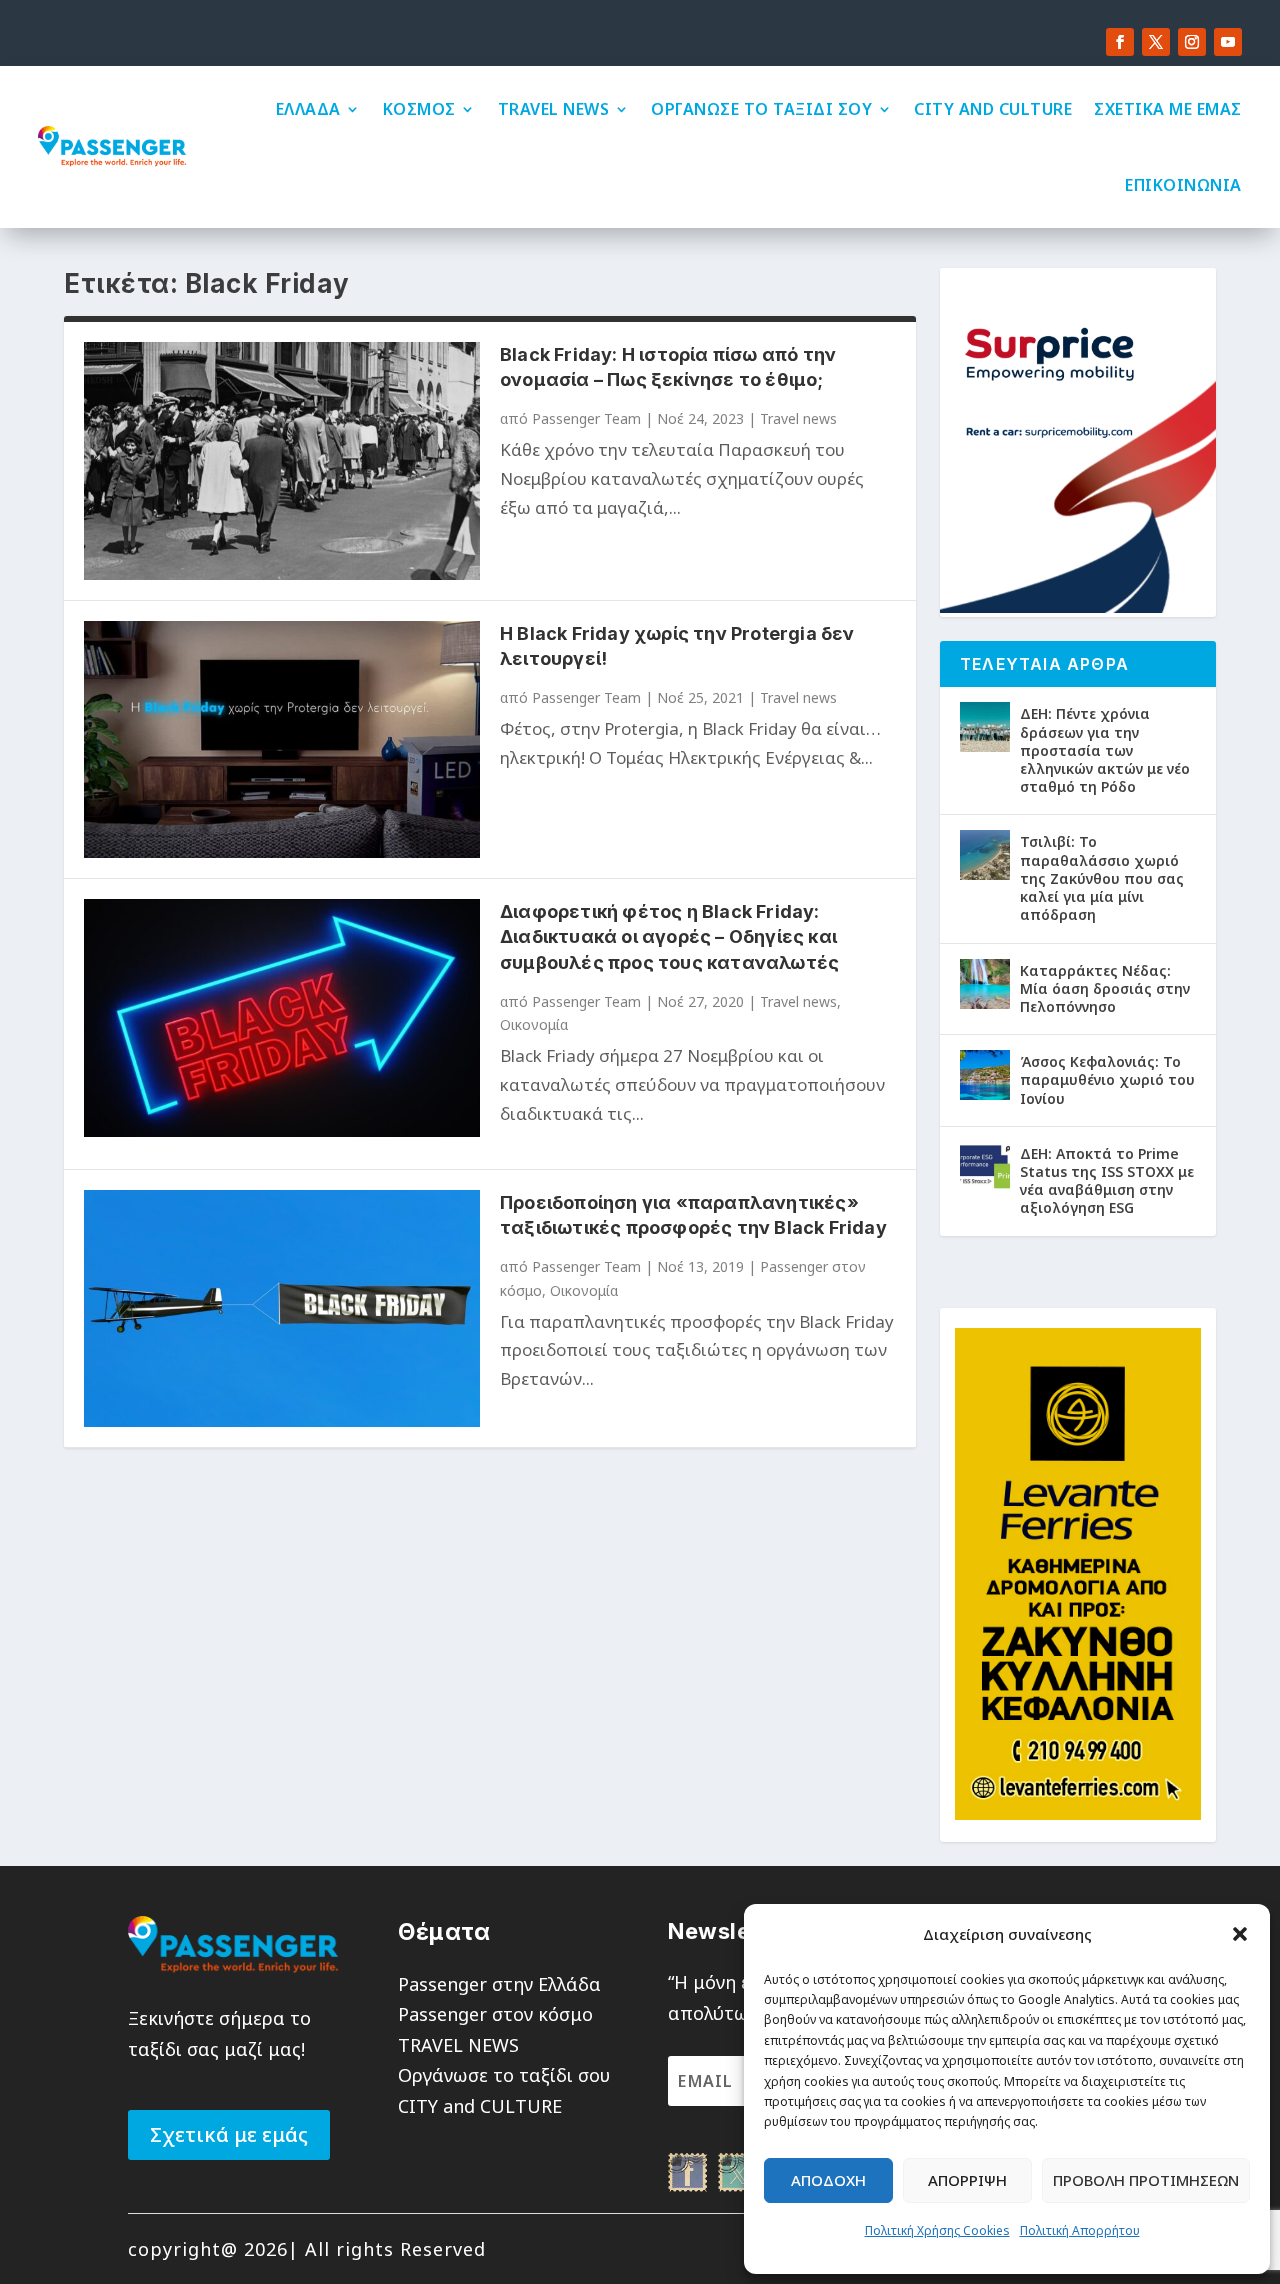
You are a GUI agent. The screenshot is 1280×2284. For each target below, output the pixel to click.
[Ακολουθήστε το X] (1156, 42)
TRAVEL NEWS (554, 109)
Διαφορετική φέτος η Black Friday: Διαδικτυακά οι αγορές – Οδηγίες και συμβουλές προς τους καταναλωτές (669, 936)
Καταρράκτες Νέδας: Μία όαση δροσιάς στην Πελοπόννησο (1105, 988)
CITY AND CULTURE (993, 109)
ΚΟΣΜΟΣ (419, 109)
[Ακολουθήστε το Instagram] (1192, 42)
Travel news (798, 418)
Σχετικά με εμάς (229, 2134)
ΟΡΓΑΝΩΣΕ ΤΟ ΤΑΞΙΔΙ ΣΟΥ (761, 109)
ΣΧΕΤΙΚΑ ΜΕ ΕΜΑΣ (1168, 109)
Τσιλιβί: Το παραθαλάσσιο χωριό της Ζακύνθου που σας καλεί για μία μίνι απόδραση (1102, 878)
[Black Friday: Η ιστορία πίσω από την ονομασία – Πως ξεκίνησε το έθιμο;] (282, 460)
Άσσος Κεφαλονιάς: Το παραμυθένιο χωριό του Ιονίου (1107, 1079)
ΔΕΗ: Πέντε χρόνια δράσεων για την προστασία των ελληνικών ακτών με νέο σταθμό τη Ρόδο (1105, 750)
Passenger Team (586, 418)
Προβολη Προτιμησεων (1146, 2180)
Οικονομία (534, 1024)
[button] (1240, 1934)
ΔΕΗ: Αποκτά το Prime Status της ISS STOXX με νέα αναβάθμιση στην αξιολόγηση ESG (1107, 1181)
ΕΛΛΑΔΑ (308, 109)
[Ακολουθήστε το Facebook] (1120, 42)
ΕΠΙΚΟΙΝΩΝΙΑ (1183, 185)
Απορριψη (967, 2180)
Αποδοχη (828, 2180)
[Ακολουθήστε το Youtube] (1228, 42)
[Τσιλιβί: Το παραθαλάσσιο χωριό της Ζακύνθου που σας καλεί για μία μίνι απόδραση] (985, 855)
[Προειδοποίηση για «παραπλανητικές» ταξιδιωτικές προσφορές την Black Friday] (282, 1308)
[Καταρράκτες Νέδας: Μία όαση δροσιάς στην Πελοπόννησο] (985, 984)
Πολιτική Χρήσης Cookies (937, 2230)
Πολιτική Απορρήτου (1080, 2230)
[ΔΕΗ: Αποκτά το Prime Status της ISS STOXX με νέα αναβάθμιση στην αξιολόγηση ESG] (985, 1167)
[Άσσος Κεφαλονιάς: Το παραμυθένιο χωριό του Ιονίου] (985, 1075)
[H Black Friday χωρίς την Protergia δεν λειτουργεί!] (282, 739)
